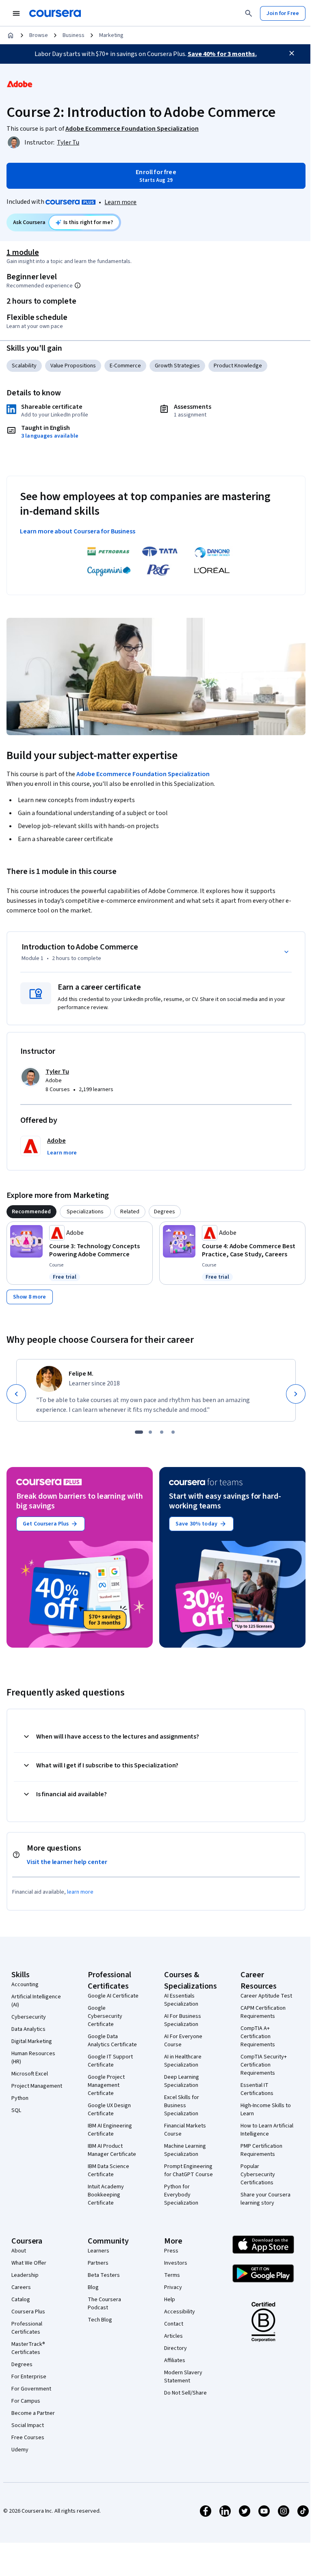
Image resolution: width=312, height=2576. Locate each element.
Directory (175, 2348)
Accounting (25, 1985)
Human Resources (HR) (33, 2058)
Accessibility (180, 2312)
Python (20, 2098)
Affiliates (175, 2360)
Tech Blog (100, 2320)
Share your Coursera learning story (265, 2199)
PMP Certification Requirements (261, 2150)
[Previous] (16, 1394)
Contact (174, 2324)
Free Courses (28, 2438)
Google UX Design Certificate (109, 2110)
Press (171, 2251)
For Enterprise (29, 2377)
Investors (176, 2263)
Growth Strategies (177, 366)
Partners (98, 2263)
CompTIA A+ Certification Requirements (258, 2037)
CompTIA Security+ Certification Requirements (264, 2065)
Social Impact (28, 2425)
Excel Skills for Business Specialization (182, 2106)
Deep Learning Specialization (182, 2081)
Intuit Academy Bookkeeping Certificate (106, 2195)
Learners (99, 2251)
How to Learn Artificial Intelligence (267, 2130)
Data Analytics (28, 2029)
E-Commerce (125, 366)
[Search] (249, 13)
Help (170, 2300)
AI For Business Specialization (183, 2020)
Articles (173, 2336)
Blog (93, 2287)
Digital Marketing (32, 2041)
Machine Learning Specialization (185, 2150)
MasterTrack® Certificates (28, 2348)
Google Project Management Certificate (106, 2085)
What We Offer (29, 2263)
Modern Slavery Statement (183, 2377)
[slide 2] (150, 1432)
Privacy (173, 2287)
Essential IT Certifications (257, 2089)
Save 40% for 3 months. (222, 54)
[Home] (11, 35)
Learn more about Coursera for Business (78, 531)
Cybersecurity (29, 2017)
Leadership (25, 2275)
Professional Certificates (27, 2328)
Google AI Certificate (113, 1996)
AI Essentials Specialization (181, 2000)
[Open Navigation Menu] (16, 13)
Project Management (37, 2086)
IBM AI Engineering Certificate (110, 2130)
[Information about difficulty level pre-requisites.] (78, 285)
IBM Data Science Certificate (108, 2170)
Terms (172, 2275)
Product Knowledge (238, 366)
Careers (21, 2287)
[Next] (296, 1394)
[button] (62, 1153)
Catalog (21, 2300)
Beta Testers (104, 2275)
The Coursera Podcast (104, 2304)
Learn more (120, 202)
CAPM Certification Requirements (263, 2012)
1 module (23, 252)
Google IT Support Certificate (110, 2061)
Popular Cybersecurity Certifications (258, 2175)
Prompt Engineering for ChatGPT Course (188, 2170)
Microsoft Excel (30, 2074)
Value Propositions (73, 366)
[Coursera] (55, 13)
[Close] (292, 53)
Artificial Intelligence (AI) (36, 2001)
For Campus (26, 2401)
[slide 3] (162, 1432)
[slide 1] (139, 1432)
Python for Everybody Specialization (181, 2195)
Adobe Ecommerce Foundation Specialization (143, 774)
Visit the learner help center (67, 1862)
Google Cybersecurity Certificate (105, 2016)
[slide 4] (173, 1432)
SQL (16, 2110)
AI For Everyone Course (183, 2041)
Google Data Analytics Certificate (112, 2041)
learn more (80, 1892)
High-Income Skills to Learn (266, 2110)
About (19, 2251)
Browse (39, 35)
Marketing (111, 35)
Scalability (24, 366)
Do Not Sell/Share (185, 2393)
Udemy (20, 2450)
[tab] (31, 1212)
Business (74, 35)
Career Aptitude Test (266, 1996)
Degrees (22, 2365)
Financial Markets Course (185, 2130)
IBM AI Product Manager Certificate (112, 2150)
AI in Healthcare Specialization (183, 2061)
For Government (31, 2389)
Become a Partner (33, 2413)
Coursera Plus (28, 2312)
